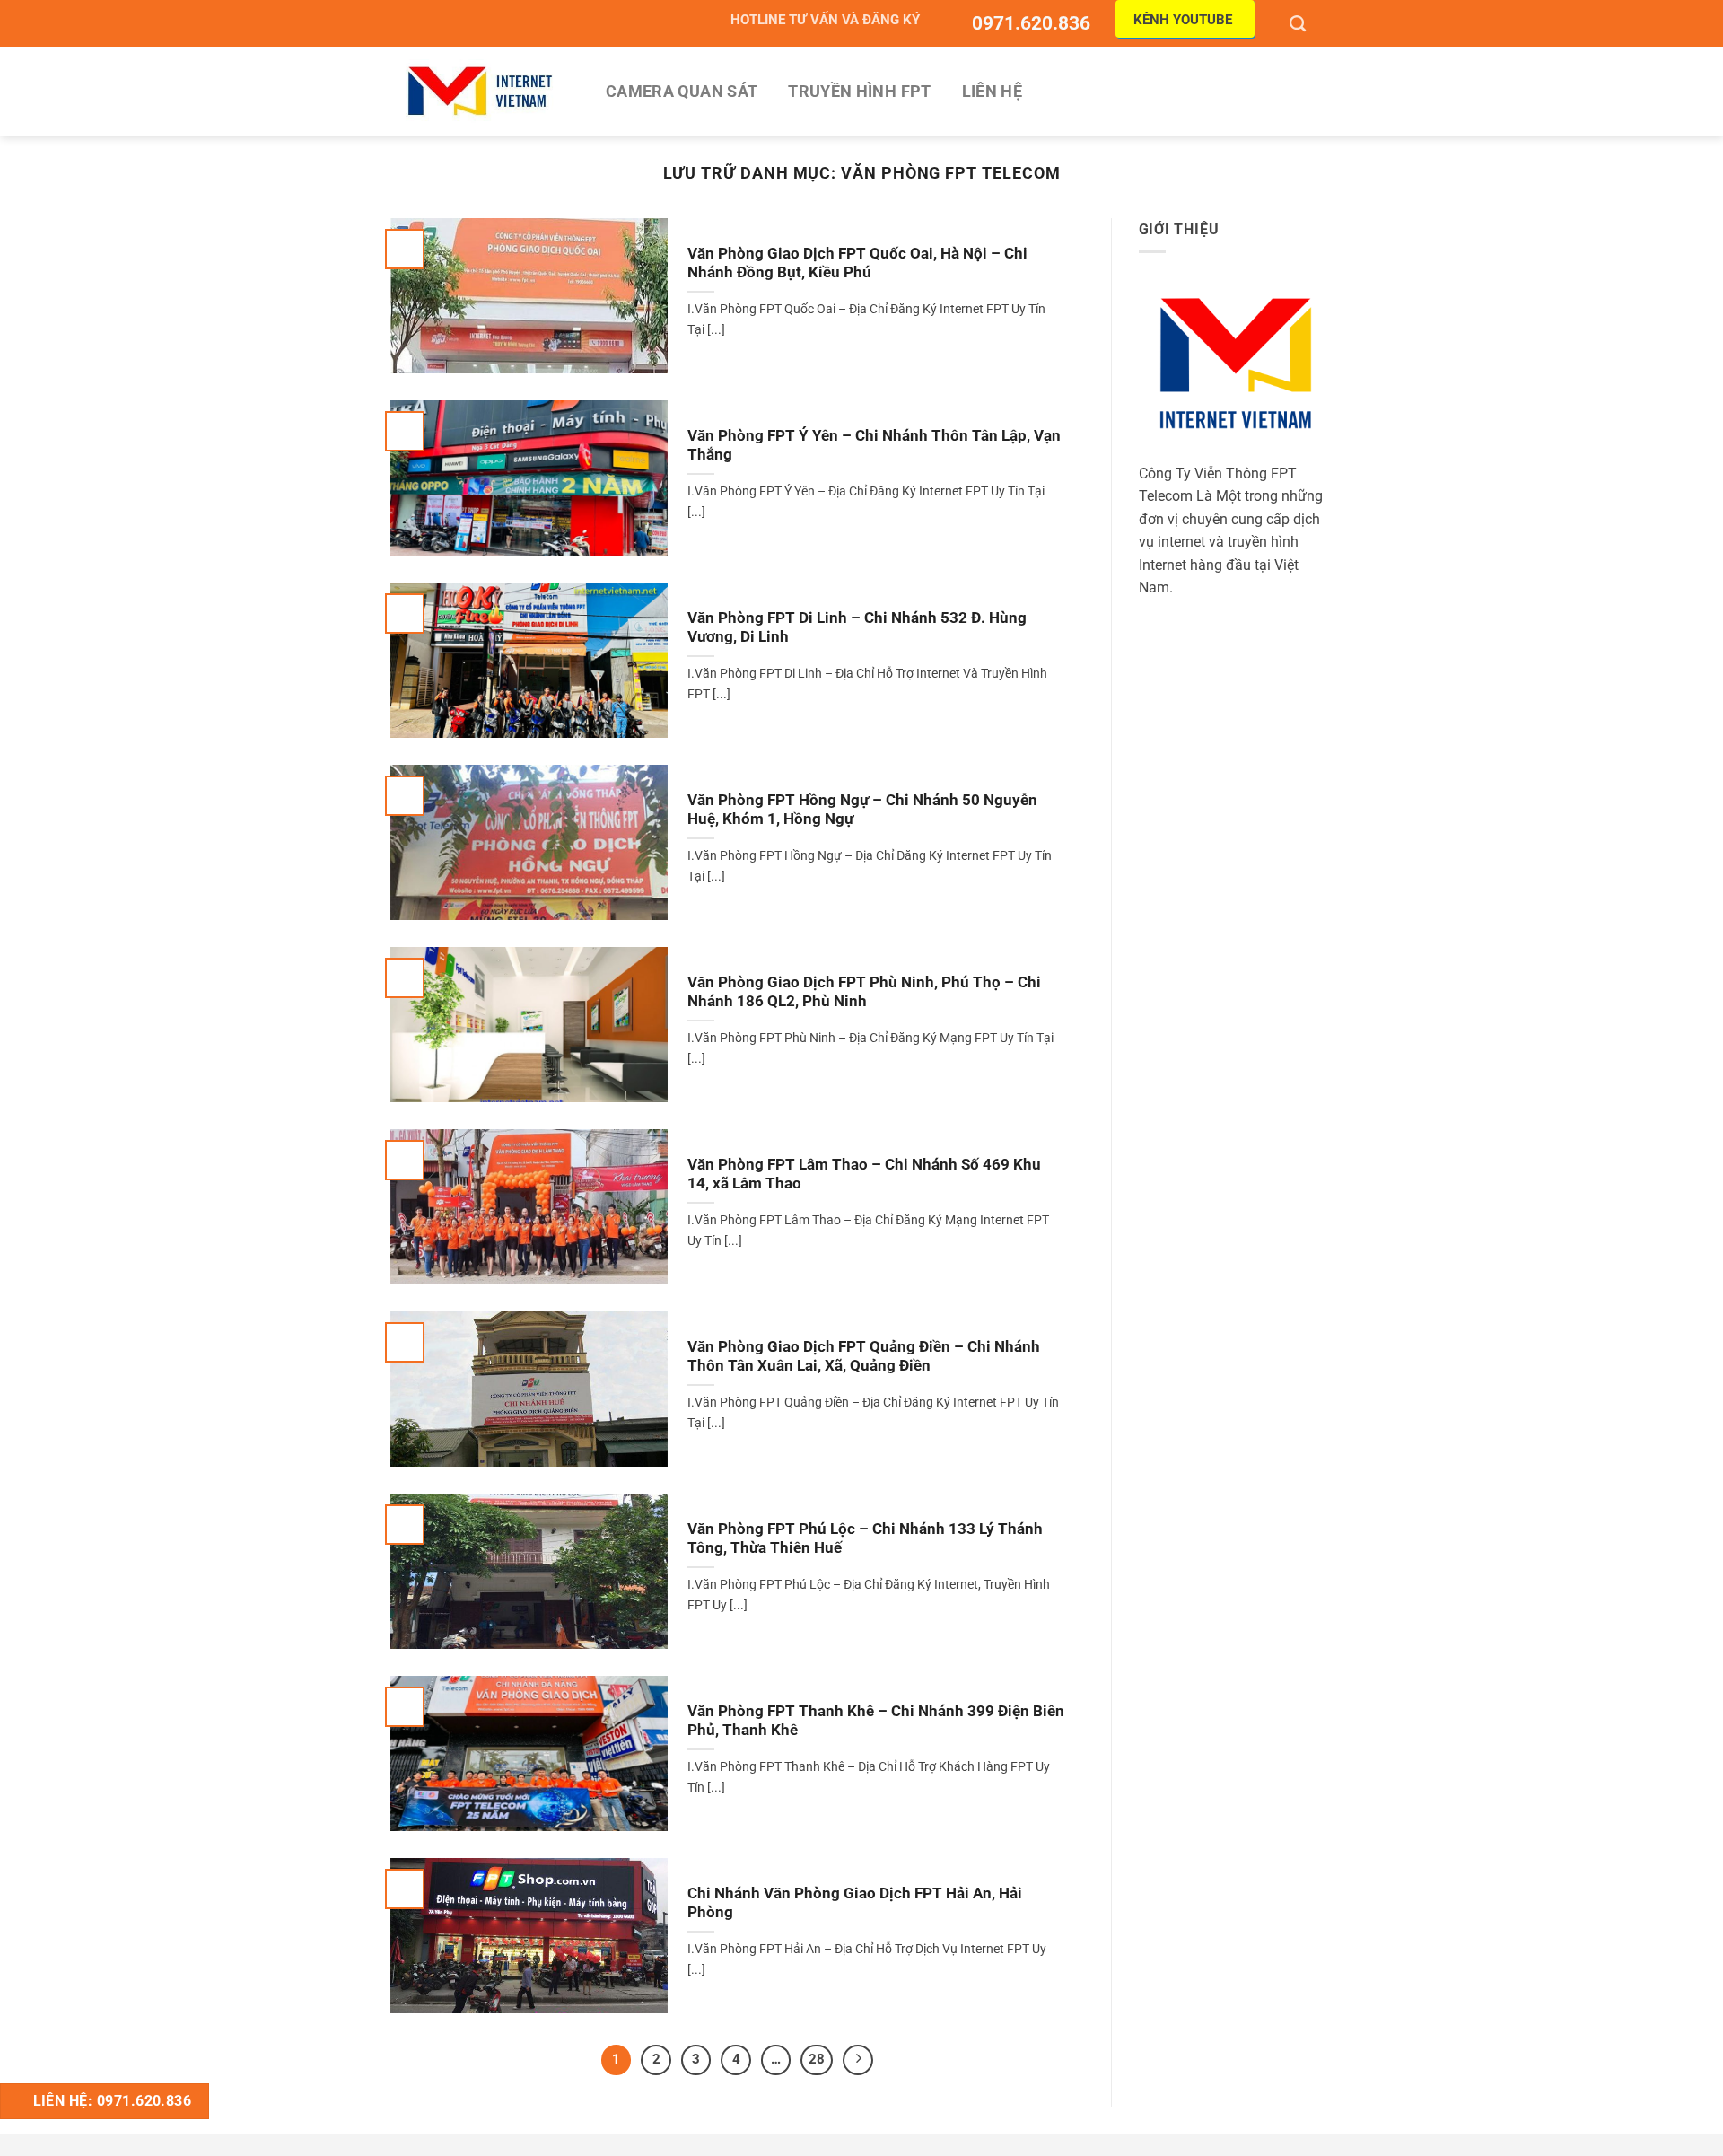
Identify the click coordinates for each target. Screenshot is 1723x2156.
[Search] (1300, 23)
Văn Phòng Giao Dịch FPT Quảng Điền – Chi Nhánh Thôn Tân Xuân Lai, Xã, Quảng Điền (864, 1357)
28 (817, 2059)
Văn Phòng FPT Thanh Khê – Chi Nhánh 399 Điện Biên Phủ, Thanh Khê (876, 1721)
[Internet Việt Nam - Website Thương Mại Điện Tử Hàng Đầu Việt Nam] (480, 91)
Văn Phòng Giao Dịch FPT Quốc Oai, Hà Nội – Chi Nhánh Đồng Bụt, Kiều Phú (857, 263)
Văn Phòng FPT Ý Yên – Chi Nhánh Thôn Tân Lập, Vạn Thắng (874, 446)
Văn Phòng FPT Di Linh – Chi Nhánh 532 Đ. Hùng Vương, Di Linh (857, 628)
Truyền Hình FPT (859, 92)
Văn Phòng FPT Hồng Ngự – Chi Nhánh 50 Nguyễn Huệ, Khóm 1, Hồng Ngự (862, 810)
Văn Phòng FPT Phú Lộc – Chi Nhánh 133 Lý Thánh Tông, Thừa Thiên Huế (865, 1539)
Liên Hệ (992, 92)
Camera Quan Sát (682, 92)
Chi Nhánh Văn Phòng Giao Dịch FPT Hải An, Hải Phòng (855, 1903)
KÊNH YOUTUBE (1183, 20)
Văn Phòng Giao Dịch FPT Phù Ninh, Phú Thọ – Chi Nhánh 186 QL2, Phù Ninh (864, 992)
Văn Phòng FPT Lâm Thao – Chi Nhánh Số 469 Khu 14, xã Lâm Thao (864, 1174)
